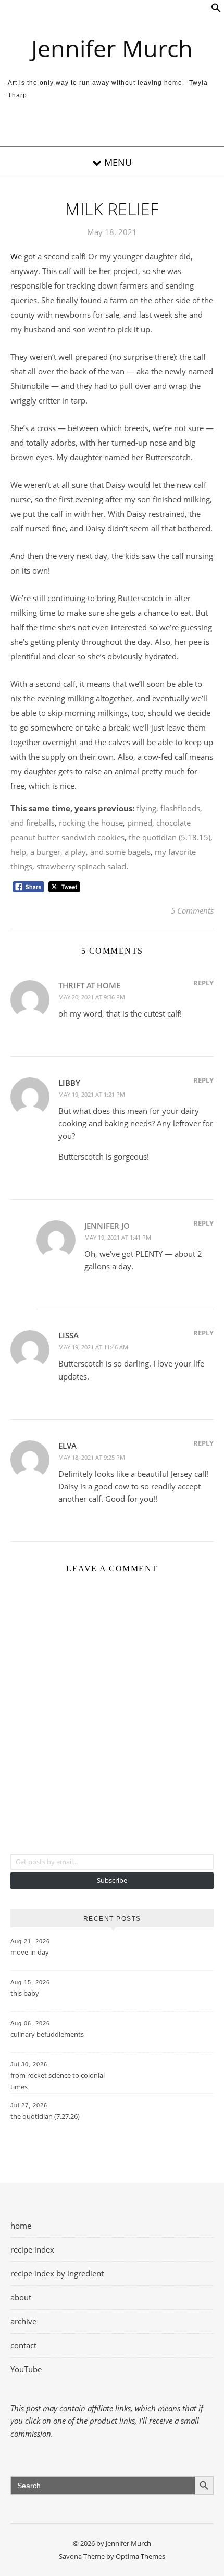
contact (23, 2345)
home (21, 2226)
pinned (140, 823)
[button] (216, 10)
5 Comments (192, 910)
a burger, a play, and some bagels (90, 852)
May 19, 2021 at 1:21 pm (92, 1094)
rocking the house (91, 823)
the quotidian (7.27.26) (45, 2116)
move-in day (30, 1952)
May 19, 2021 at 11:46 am (93, 1347)
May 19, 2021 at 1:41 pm (118, 1237)
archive (23, 2321)
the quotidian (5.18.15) (170, 837)
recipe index (32, 2249)
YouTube (26, 2369)
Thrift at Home (89, 985)
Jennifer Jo (107, 1226)
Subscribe (112, 1880)
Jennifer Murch (112, 48)
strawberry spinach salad (81, 866)
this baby (25, 1993)
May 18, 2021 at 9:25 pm (92, 1457)
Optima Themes (140, 2556)
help (18, 852)
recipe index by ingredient (57, 2273)
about (21, 2297)
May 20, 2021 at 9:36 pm (92, 997)
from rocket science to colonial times (58, 2081)
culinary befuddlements (47, 2034)
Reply (203, 983)
